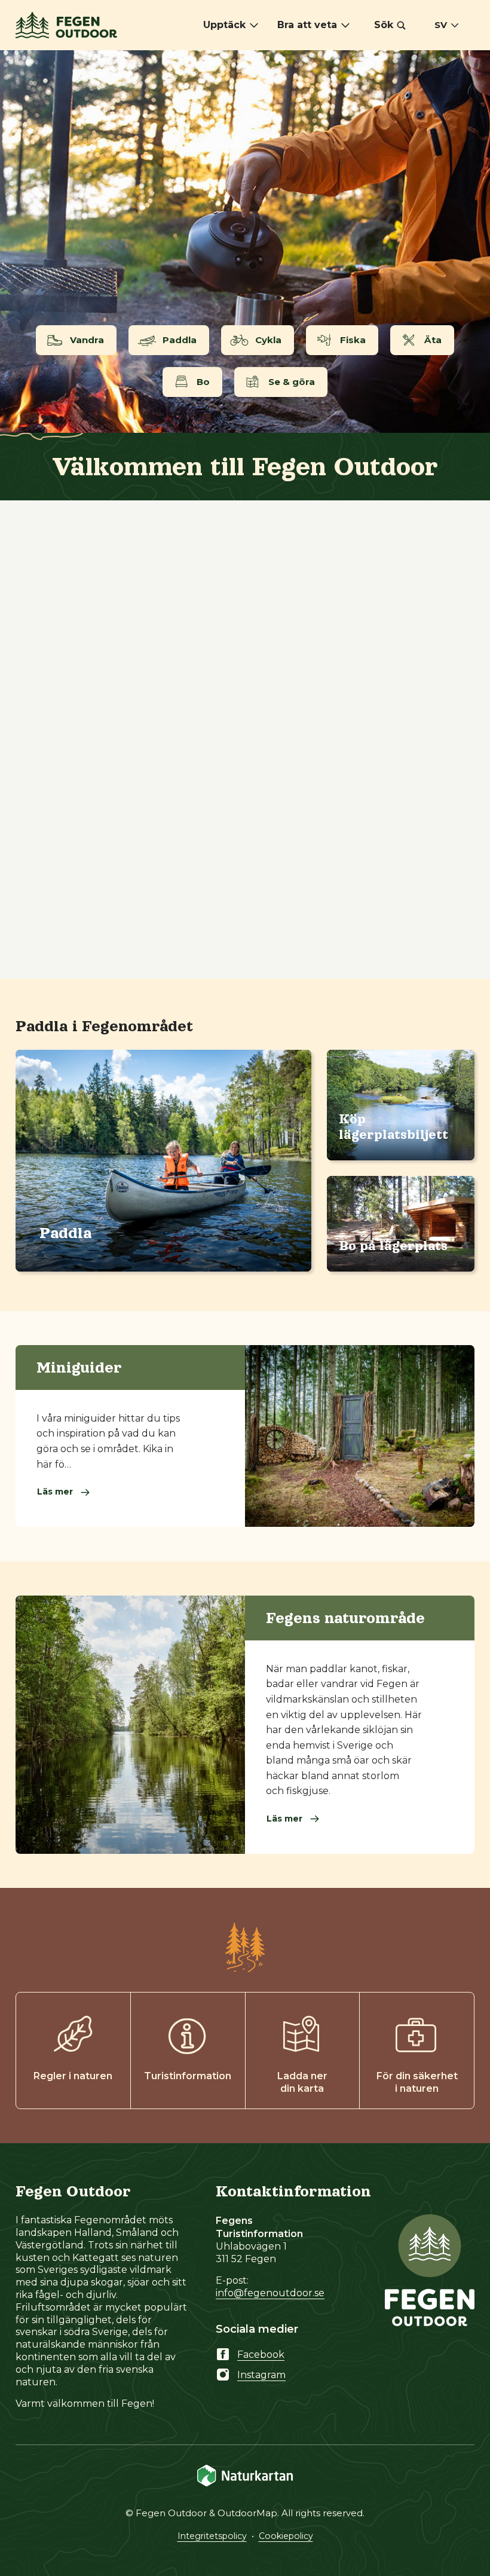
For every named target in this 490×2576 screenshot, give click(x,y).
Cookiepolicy (286, 2536)
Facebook (261, 2355)
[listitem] (245, 242)
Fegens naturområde (345, 1618)
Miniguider (79, 1367)
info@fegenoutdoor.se (270, 2293)
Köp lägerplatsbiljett (393, 1127)
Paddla (66, 1233)
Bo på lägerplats (393, 1246)
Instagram (261, 2375)
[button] (390, 25)
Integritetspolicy (212, 2536)
